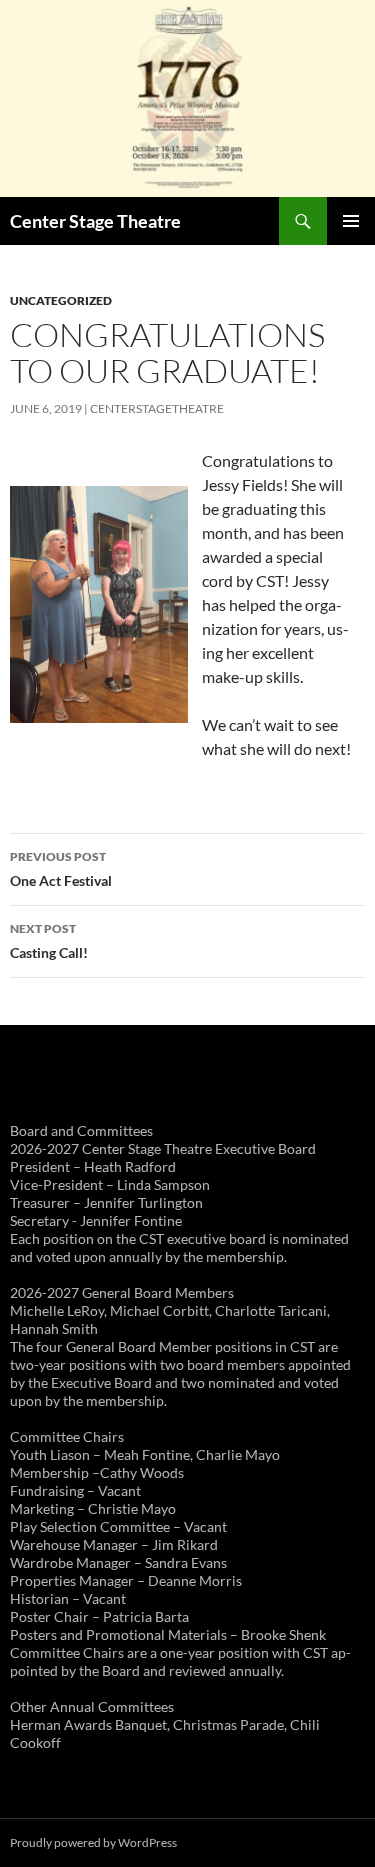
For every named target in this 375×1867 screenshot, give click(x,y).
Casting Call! (49, 941)
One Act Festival (61, 869)
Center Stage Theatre (95, 221)
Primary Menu (351, 221)
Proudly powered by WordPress (93, 1842)
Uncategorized (61, 300)
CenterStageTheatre (157, 408)
